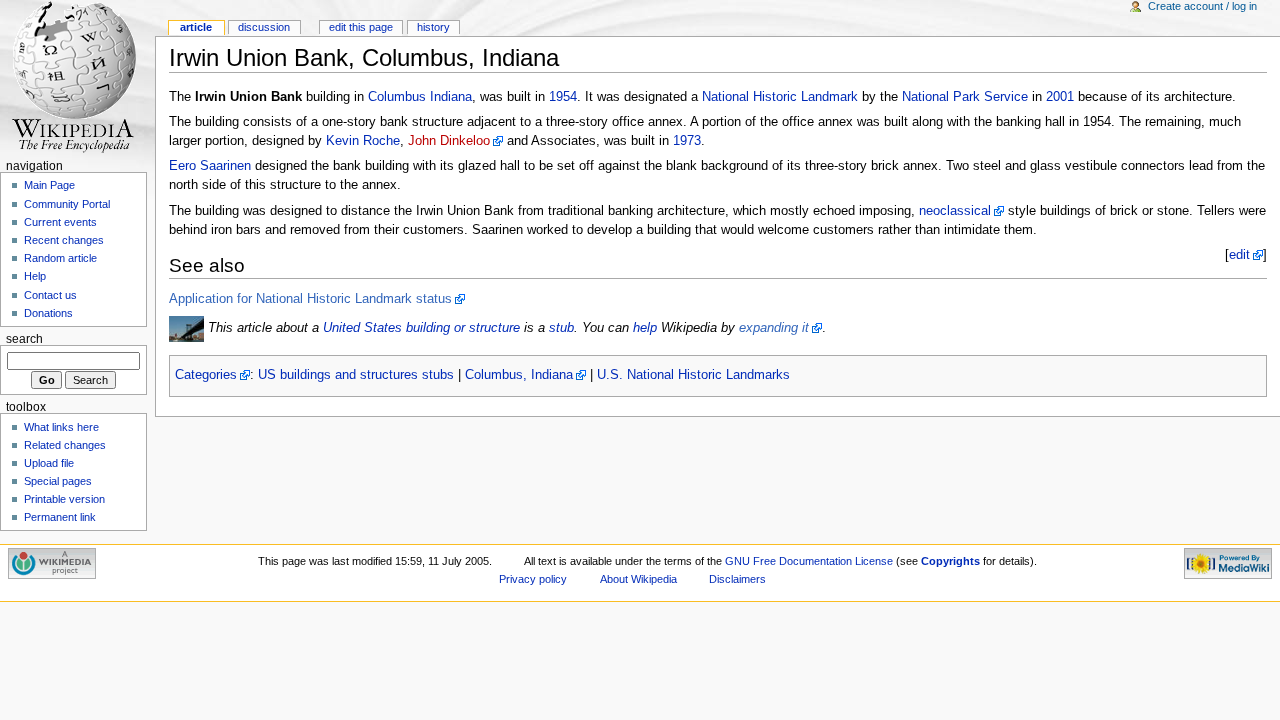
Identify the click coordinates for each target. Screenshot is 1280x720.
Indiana (451, 97)
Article (196, 27)
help (645, 328)
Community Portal (67, 204)
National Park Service (965, 97)
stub (561, 328)
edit (1239, 255)
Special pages (58, 481)
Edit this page (361, 27)
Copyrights (950, 561)
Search (24, 339)
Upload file (49, 463)
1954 (563, 97)
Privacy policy (533, 579)
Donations (48, 313)
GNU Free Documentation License (809, 561)
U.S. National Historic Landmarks (693, 375)
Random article (60, 258)
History (433, 27)
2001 (1060, 97)
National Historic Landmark (780, 97)
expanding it (774, 328)
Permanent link (60, 517)
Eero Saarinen (210, 166)
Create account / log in (1202, 6)
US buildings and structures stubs (356, 375)
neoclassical (955, 211)
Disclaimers (737, 579)
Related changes (65, 445)
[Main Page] (77, 77)
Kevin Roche (363, 141)
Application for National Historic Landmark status (310, 299)
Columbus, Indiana (519, 375)
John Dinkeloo (449, 141)
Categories (206, 375)
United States (362, 328)
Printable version (64, 499)
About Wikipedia (638, 579)
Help (35, 276)
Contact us (50, 295)
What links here (61, 427)
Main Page (49, 185)
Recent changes (64, 240)
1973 (687, 141)
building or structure (463, 328)
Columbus (397, 97)
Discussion (264, 27)
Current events (60, 222)
